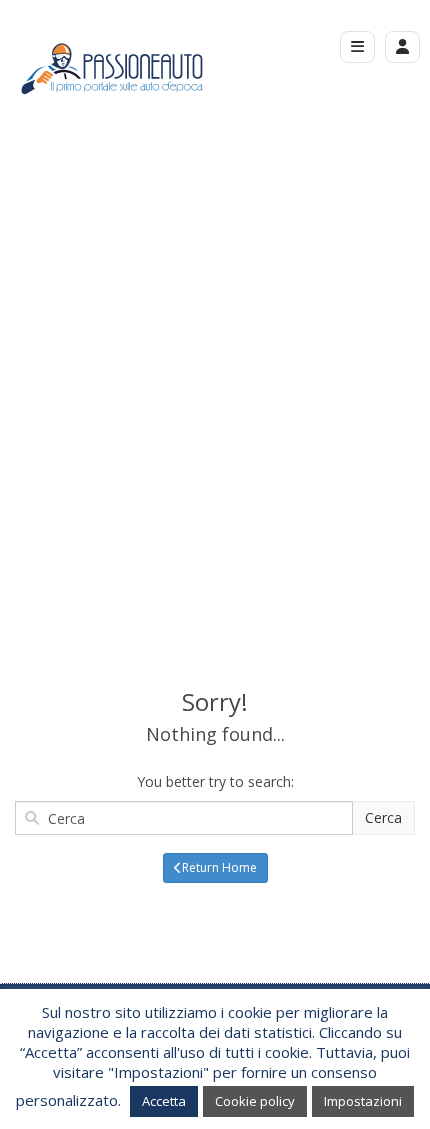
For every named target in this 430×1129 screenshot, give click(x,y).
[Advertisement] (215, 370)
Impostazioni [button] (363, 1101)
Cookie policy (255, 1101)
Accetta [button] (164, 1101)
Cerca (383, 817)
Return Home (219, 867)
